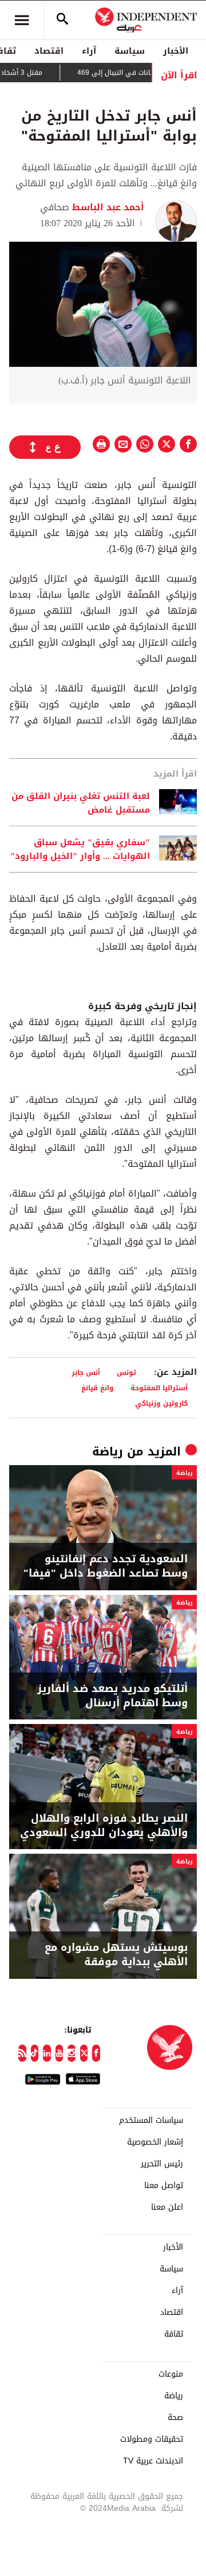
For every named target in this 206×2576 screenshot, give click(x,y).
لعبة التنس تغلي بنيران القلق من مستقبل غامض (81, 803)
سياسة (130, 51)
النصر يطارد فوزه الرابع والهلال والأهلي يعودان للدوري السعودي (104, 1826)
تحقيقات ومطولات (152, 2439)
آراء (89, 51)
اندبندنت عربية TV (153, 2461)
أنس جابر (86, 1372)
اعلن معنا (167, 2207)
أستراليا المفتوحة (159, 1388)
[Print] (101, 444)
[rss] (22, 2053)
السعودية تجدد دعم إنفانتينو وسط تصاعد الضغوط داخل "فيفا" (106, 1566)
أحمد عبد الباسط (107, 207)
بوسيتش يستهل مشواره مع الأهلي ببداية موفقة (116, 1955)
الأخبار (176, 51)
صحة (175, 2418)
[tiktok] (35, 2053)
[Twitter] (84, 2053)
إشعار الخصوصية (155, 2142)
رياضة (108, 1451)
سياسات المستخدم (151, 2121)
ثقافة (174, 2334)
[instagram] (72, 2053)
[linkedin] (47, 2053)
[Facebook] (96, 2053)
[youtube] (60, 2053)
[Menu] (22, 20)
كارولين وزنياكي (161, 1403)
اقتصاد (49, 51)
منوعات (171, 2374)
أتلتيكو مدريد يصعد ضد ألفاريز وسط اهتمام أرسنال (112, 1696)
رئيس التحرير (162, 2164)
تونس (126, 1372)
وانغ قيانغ (98, 1388)
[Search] (62, 20)
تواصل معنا (164, 2186)
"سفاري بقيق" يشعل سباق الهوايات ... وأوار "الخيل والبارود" (80, 849)
